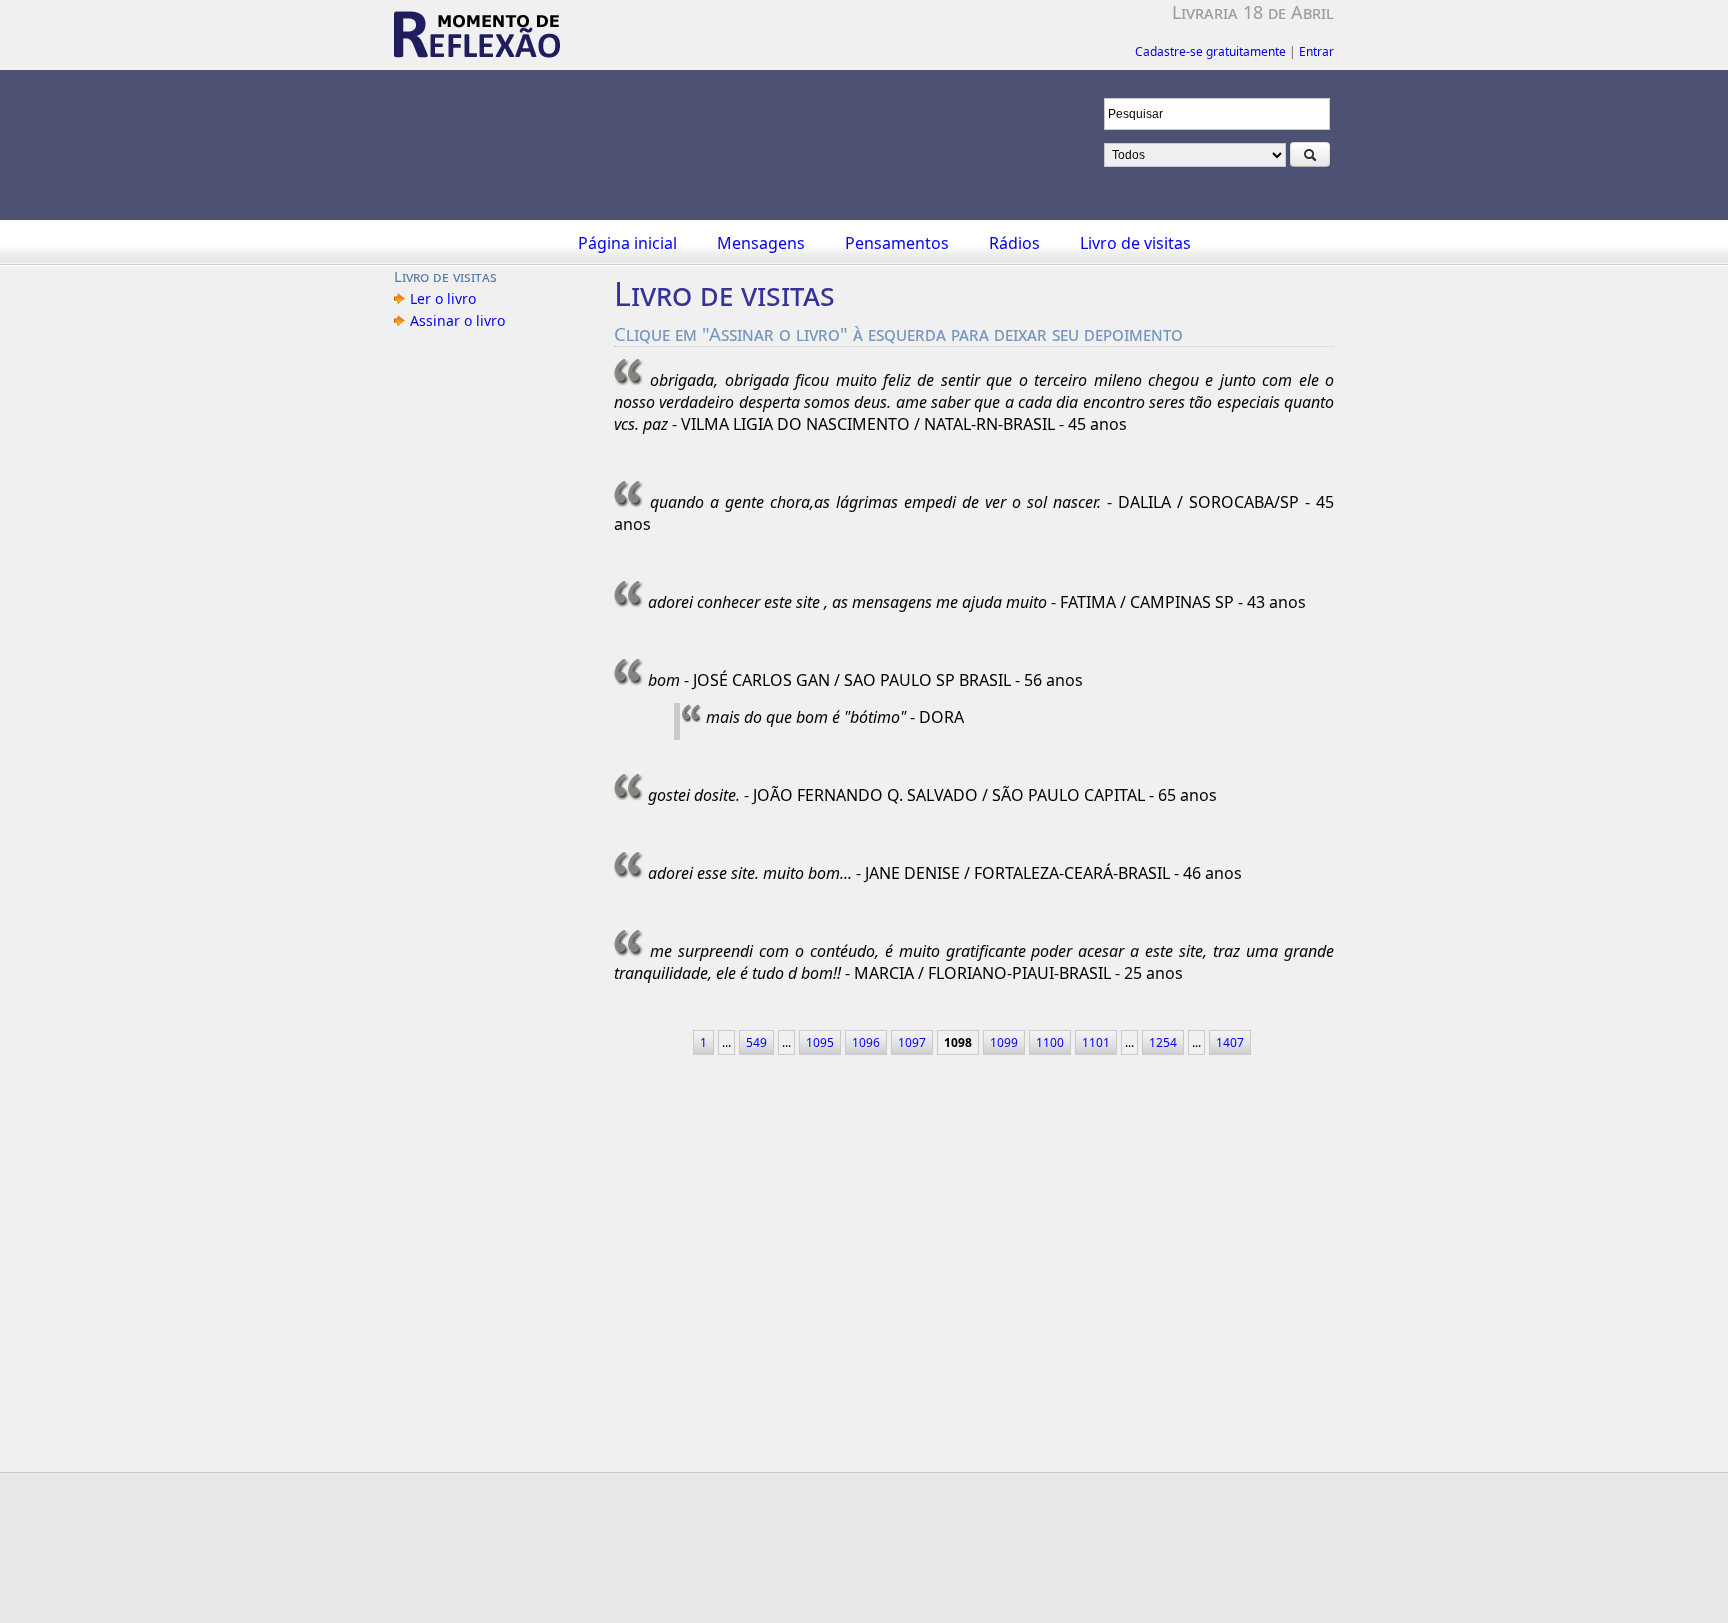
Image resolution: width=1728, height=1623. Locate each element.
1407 (1230, 1042)
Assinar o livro (457, 320)
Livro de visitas (1135, 243)
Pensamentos (897, 243)
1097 (912, 1042)
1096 (866, 1042)
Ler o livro (443, 298)
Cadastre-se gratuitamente (1210, 51)
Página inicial (627, 243)
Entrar (1316, 51)
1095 (820, 1042)
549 (756, 1042)
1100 (1050, 1042)
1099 (1004, 1042)
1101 (1096, 1042)
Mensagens (761, 243)
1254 (1163, 1042)
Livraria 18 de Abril (1253, 12)
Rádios (1014, 243)
